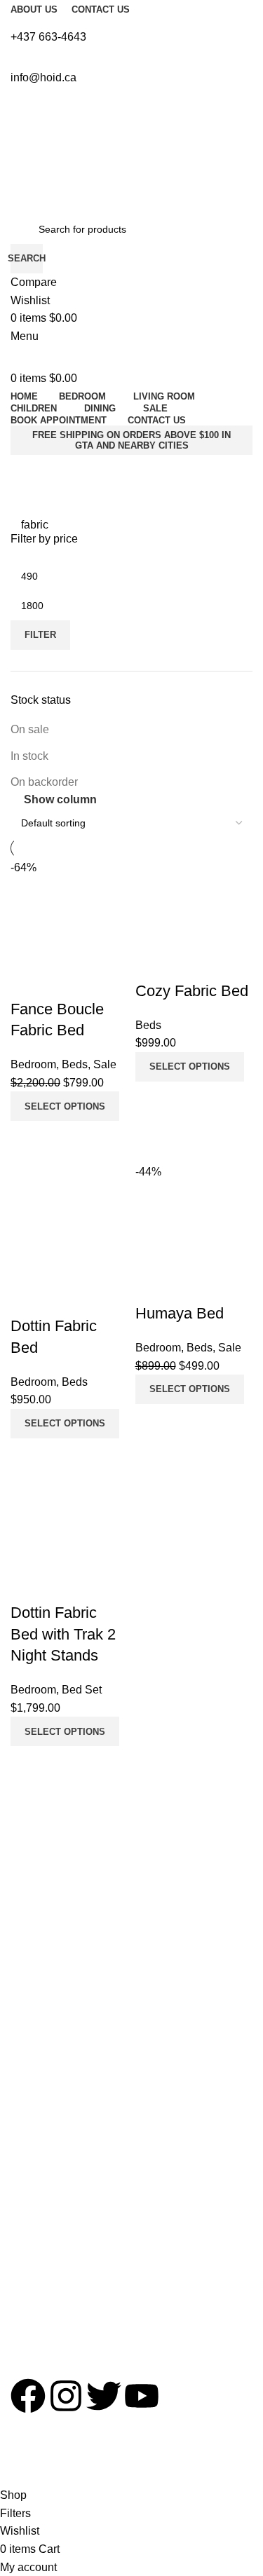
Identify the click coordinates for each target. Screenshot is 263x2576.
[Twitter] (104, 2396)
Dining (25, 2197)
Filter (40, 635)
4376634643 (39, 2287)
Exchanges (35, 1925)
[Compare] (28, 1764)
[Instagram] (66, 2396)
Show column (60, 799)
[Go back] (39, 500)
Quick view (66, 1764)
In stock (29, 756)
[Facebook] (28, 2396)
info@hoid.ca (40, 2335)
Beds (22, 2174)
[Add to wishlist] (28, 1585)
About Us (31, 1853)
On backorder (44, 782)
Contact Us (35, 1877)
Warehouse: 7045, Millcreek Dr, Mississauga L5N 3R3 (130, 2310)
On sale (30, 729)
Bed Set (28, 2149)
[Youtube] (142, 2396)
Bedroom (31, 2101)
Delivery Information (55, 1901)
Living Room (38, 2125)
